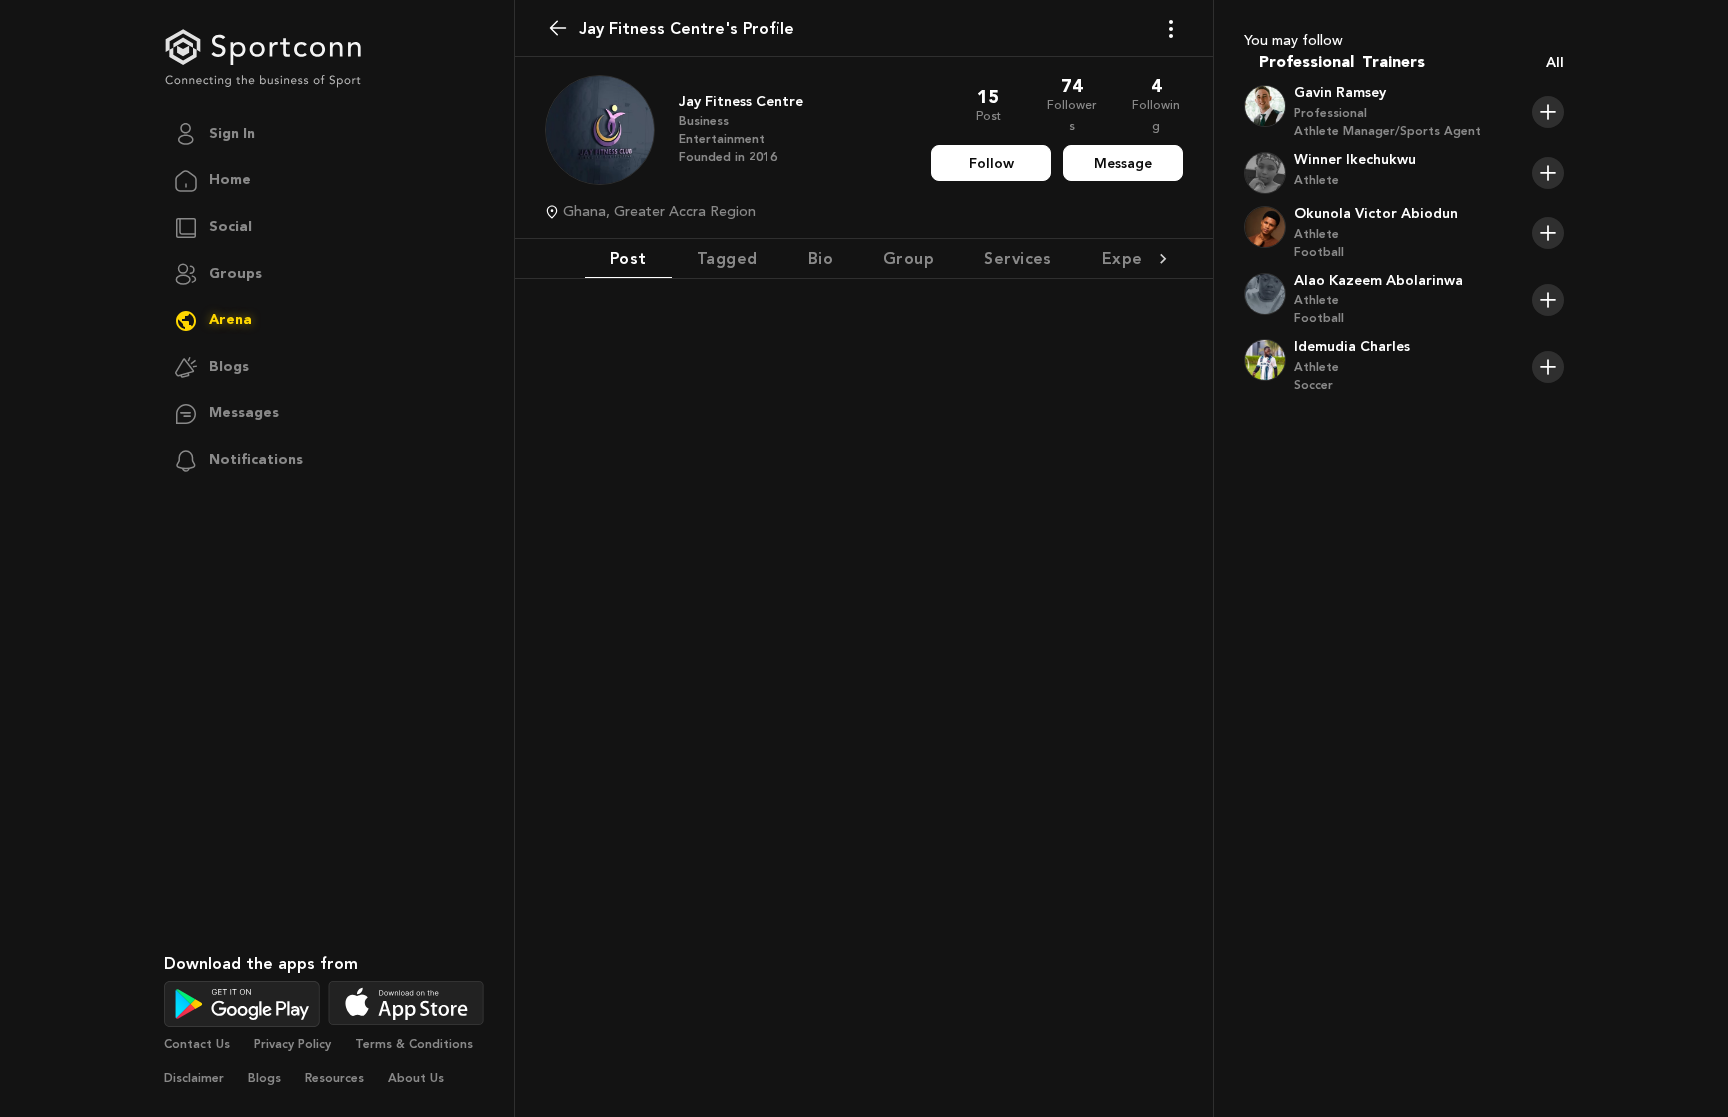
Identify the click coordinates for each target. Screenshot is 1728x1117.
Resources (334, 1078)
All (1555, 62)
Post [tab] (628, 258)
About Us (416, 1078)
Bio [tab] (820, 258)
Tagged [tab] (727, 258)
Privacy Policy (292, 1044)
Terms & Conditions (414, 1044)
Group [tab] (908, 258)
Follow (991, 163)
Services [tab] (1018, 258)
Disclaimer (194, 1078)
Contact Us (197, 1044)
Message (1123, 163)
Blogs (264, 1078)
